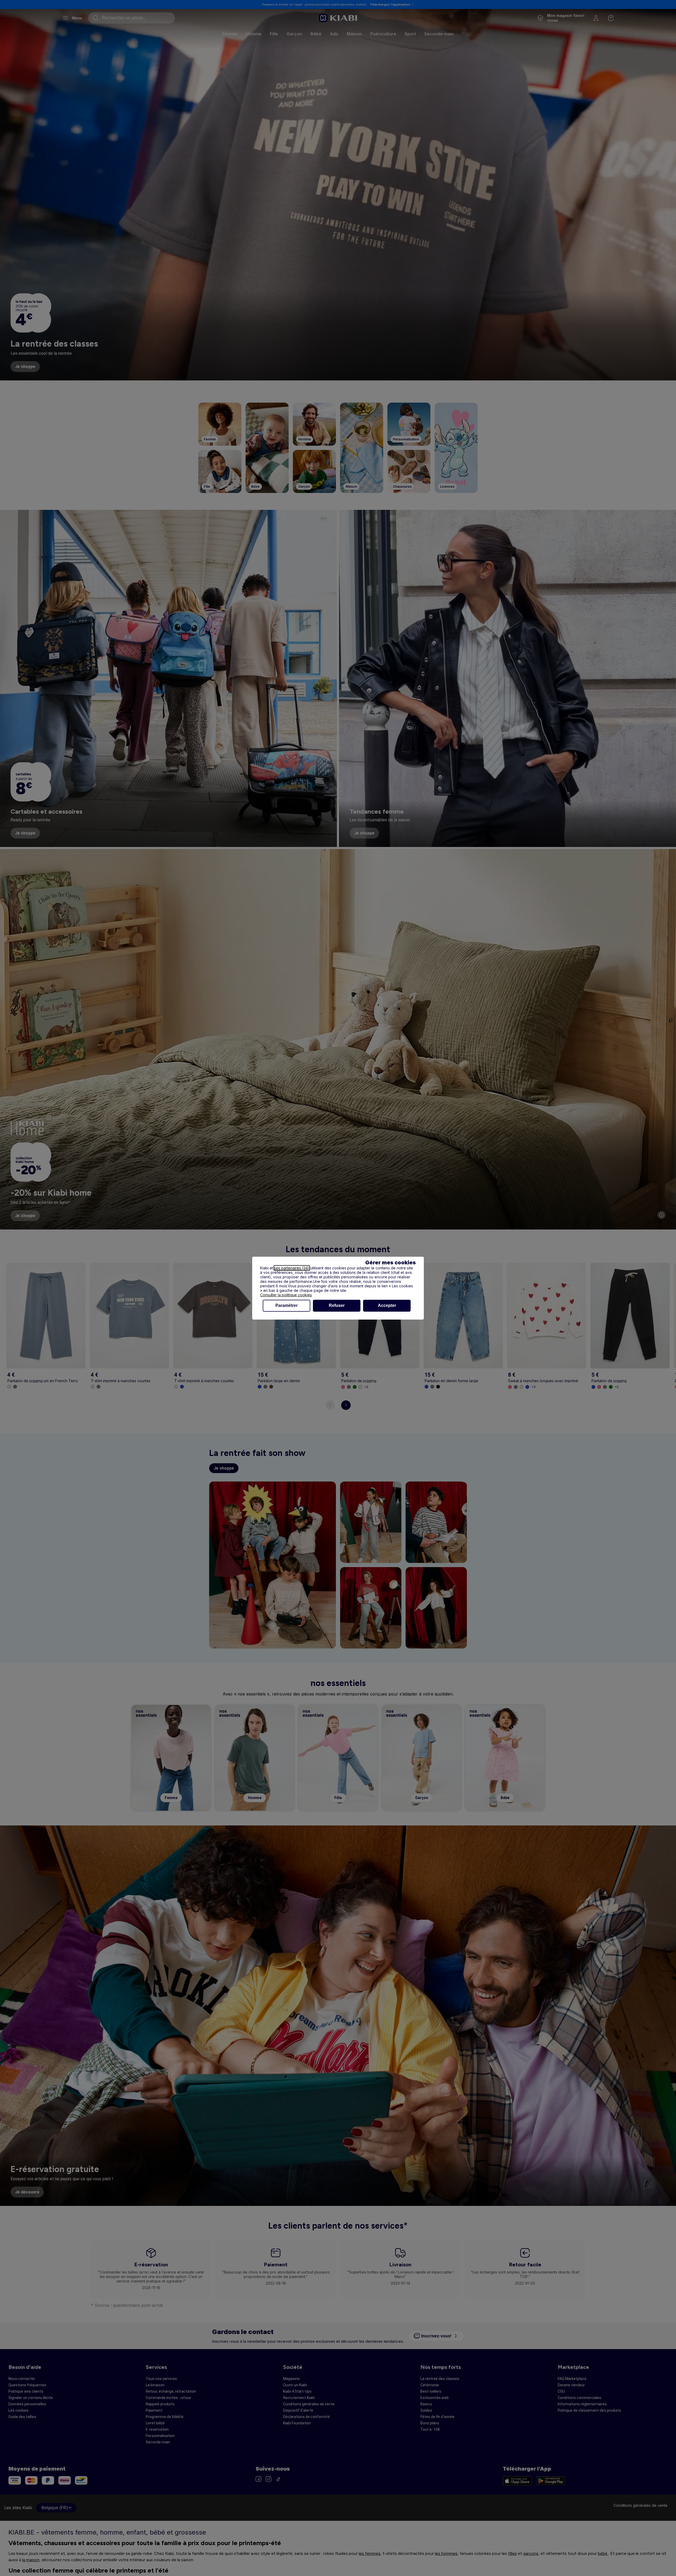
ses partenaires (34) (292, 1268)
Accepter (387, 1305)
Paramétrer (287, 1305)
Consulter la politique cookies (286, 1295)
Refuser (337, 1305)
